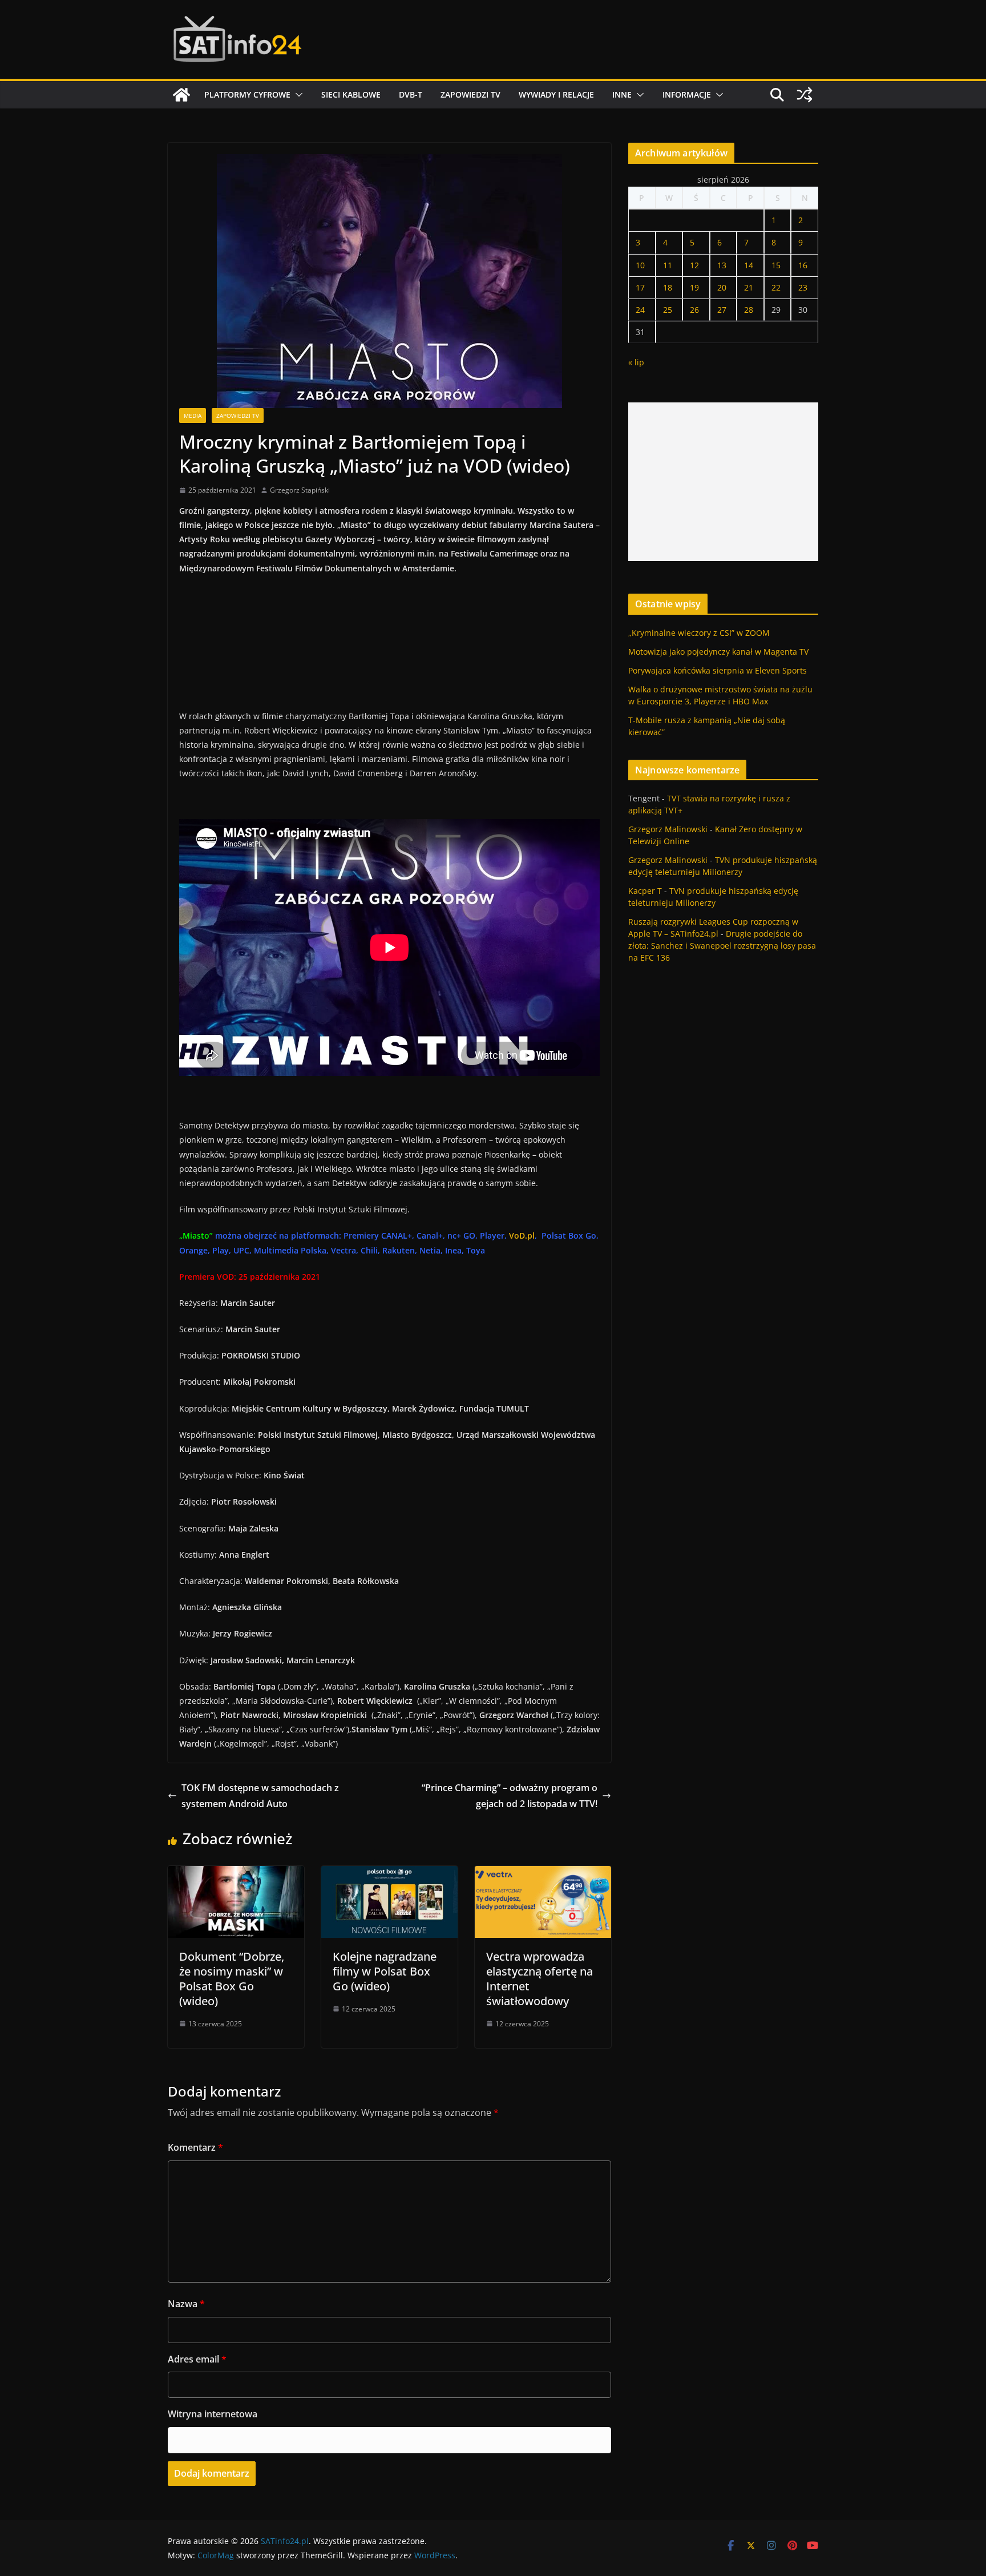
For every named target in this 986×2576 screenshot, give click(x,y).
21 (749, 287)
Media (193, 416)
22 (776, 287)
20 (722, 287)
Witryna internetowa (213, 2414)
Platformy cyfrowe (247, 94)
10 (640, 265)
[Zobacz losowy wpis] (805, 95)
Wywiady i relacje (556, 94)
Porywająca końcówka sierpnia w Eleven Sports (718, 670)
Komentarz (195, 2147)
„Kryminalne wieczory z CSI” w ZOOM (699, 633)
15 (776, 265)
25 (668, 310)
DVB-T (411, 94)
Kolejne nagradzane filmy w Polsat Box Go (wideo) (385, 1971)
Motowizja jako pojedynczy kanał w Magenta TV (718, 652)
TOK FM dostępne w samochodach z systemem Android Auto (260, 1796)
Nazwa (186, 2304)
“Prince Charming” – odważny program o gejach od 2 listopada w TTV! (510, 1796)
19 (694, 287)
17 (640, 287)
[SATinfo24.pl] (181, 95)
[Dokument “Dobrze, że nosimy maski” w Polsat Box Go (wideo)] (236, 1874)
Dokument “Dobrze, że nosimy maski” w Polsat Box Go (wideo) (232, 1979)
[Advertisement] (723, 482)
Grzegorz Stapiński (300, 490)
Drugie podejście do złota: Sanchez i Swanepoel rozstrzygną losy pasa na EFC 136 (722, 946)
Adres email (197, 2359)
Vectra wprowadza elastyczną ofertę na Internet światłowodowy (540, 1979)
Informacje (687, 94)
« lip (636, 362)
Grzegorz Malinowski (668, 829)
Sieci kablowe (351, 94)
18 (668, 287)
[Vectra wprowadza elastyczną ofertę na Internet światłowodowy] (543, 1874)
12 (694, 265)
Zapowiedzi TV (470, 94)
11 (668, 265)
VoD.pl (522, 1235)
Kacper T (645, 891)
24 (640, 310)
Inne (622, 94)
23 (803, 287)
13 (722, 265)
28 (749, 310)
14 (749, 265)
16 (803, 265)
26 (694, 310)
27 (722, 310)
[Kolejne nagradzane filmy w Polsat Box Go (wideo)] (389, 1874)
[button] (297, 95)
